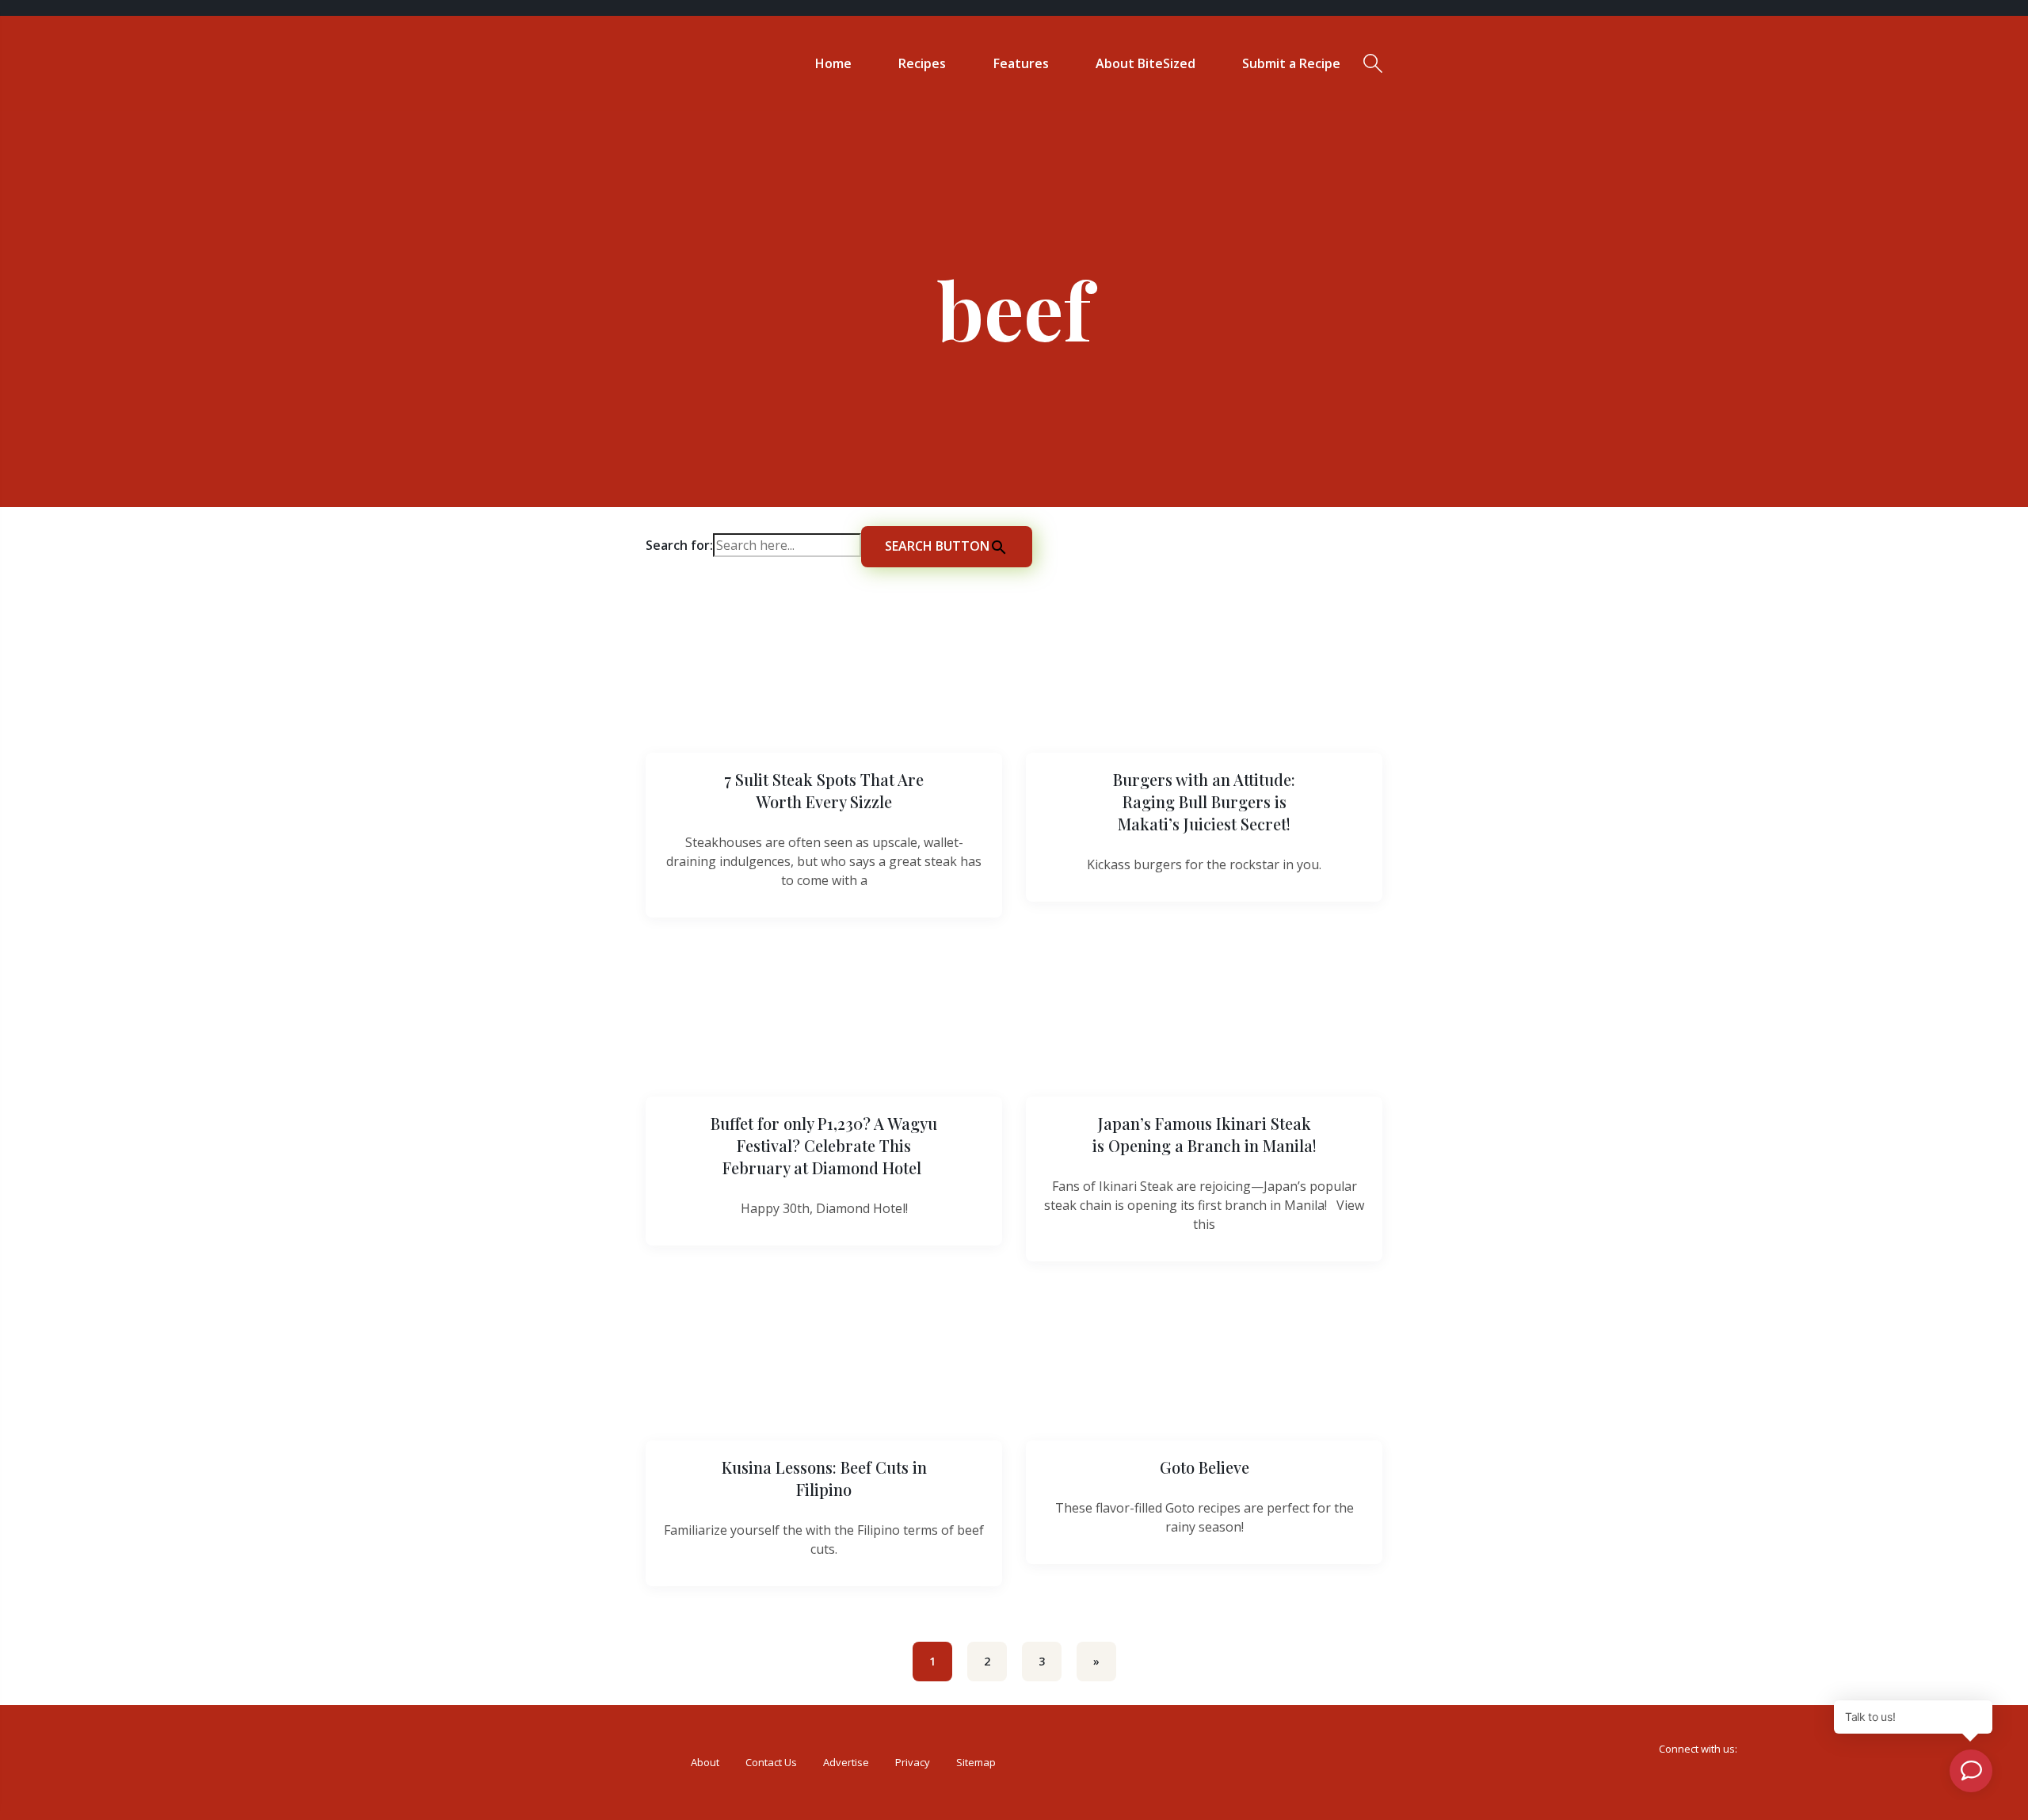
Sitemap (976, 1762)
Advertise (846, 1762)
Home (833, 63)
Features (1021, 63)
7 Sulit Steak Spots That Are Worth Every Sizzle (824, 790)
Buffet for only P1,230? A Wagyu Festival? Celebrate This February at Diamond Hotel (824, 1145)
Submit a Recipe (1291, 63)
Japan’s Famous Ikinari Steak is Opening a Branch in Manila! (1205, 1134)
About (705, 1762)
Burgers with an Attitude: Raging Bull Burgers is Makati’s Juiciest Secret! (1204, 801)
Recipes (922, 63)
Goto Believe (1205, 1467)
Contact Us (771, 1762)
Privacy (913, 1762)
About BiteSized (1146, 63)
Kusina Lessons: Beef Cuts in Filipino (824, 1478)
